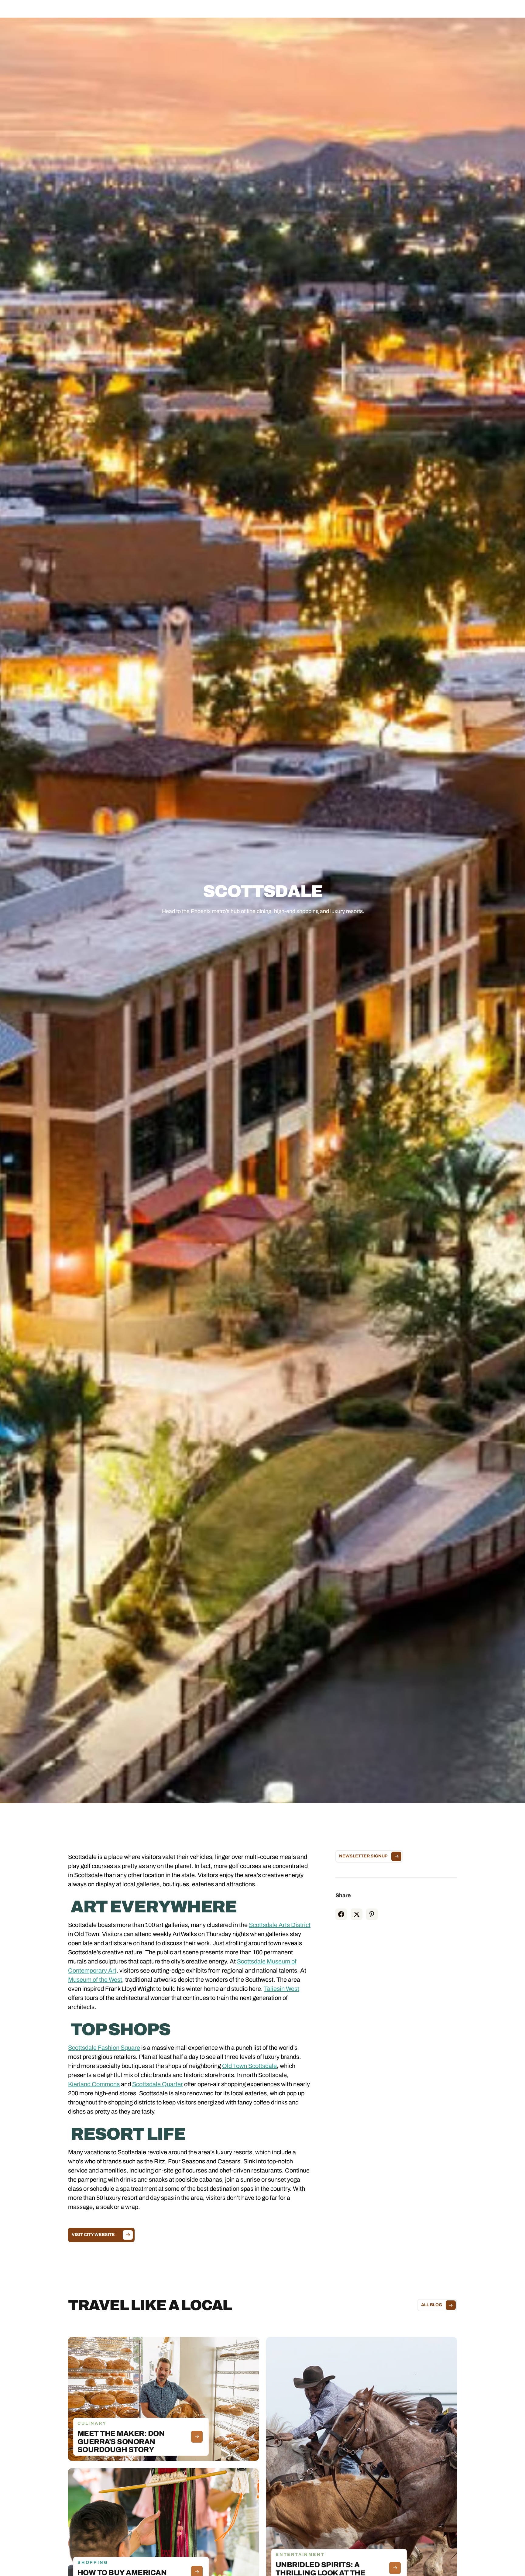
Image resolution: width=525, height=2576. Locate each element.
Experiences (243, 11)
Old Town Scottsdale (249, 2066)
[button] (204, 11)
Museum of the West (95, 1980)
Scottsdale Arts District (280, 1925)
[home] (54, 11)
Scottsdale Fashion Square (104, 2048)
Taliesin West (282, 1989)
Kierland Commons (94, 2084)
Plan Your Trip (279, 11)
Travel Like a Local (320, 11)
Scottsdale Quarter (158, 2084)
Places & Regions (204, 11)
